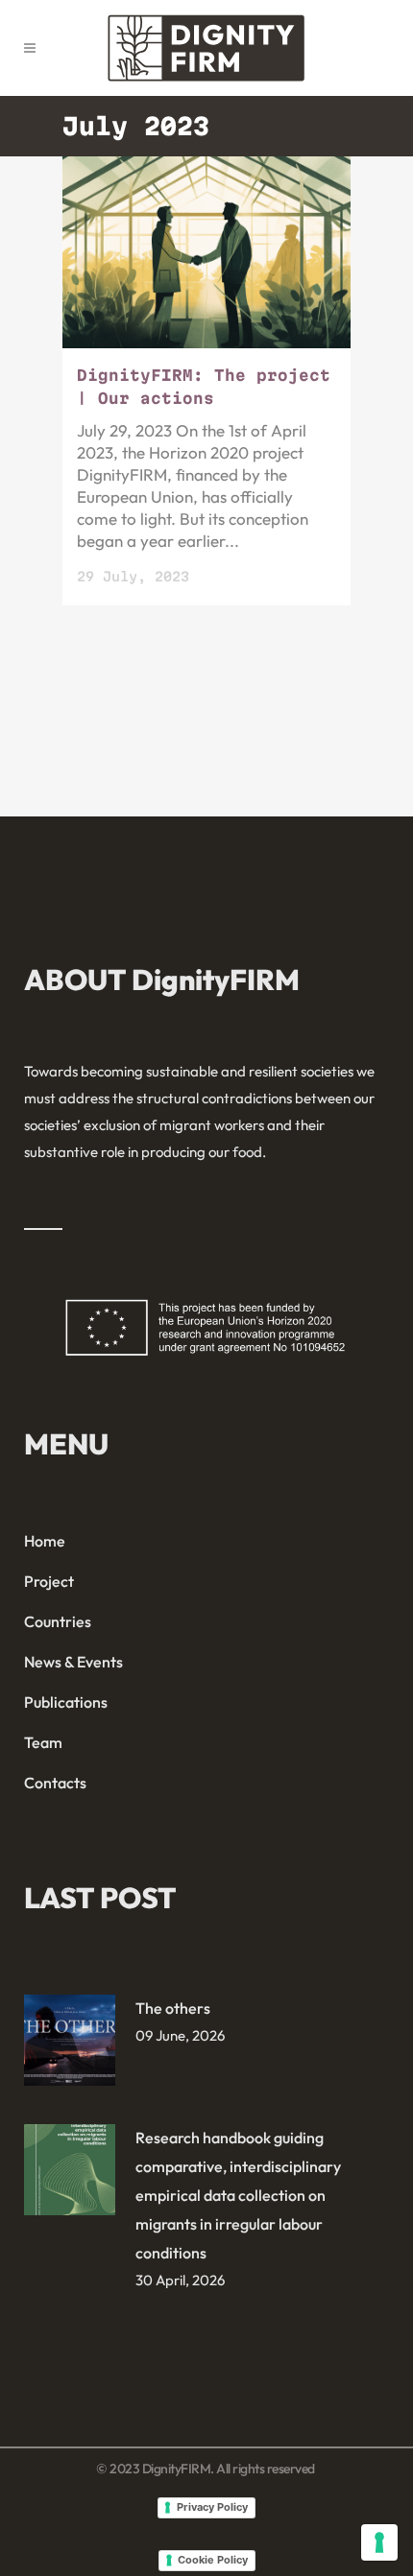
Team (43, 1742)
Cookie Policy (213, 2560)
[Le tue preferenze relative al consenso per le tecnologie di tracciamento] (379, 2542)
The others (173, 2008)
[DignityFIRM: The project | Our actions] (206, 252)
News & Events (73, 1662)
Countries (58, 1621)
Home (45, 1541)
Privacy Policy (212, 2507)
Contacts (55, 1783)
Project (49, 1581)
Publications (66, 1702)
